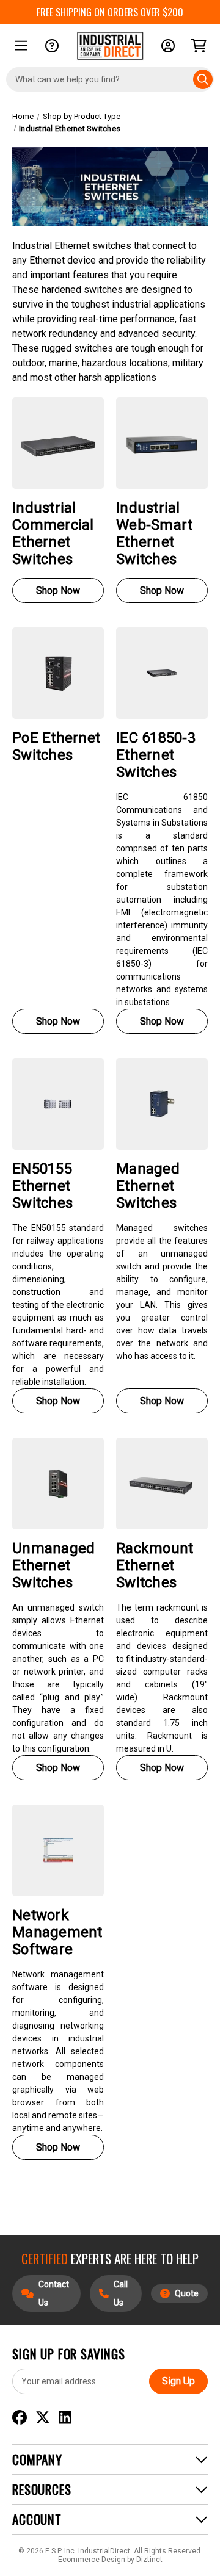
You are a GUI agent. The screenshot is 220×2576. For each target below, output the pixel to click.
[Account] (168, 46)
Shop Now (58, 590)
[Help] (52, 46)
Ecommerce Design (92, 2560)
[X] (43, 2418)
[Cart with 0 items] (199, 46)
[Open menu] (21, 46)
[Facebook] (20, 2418)
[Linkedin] (65, 2418)
